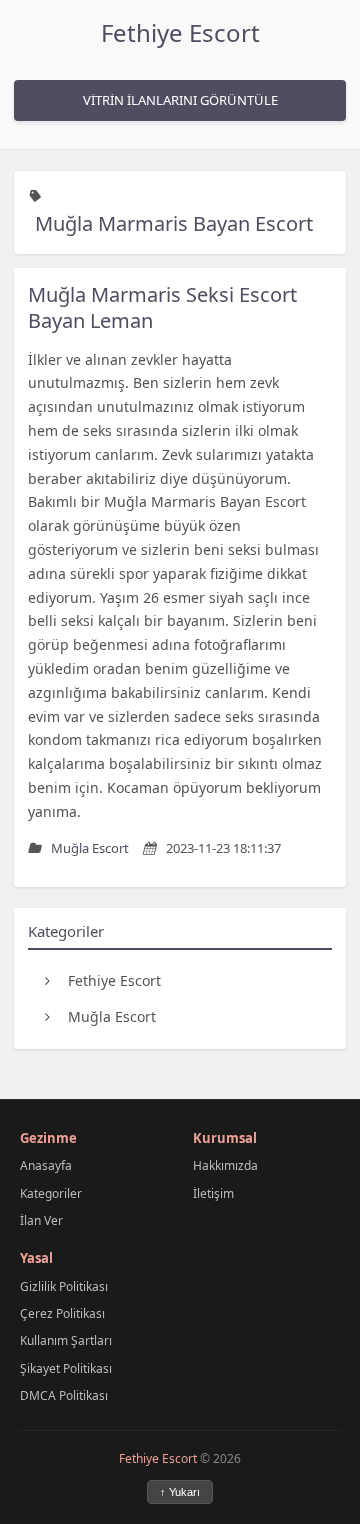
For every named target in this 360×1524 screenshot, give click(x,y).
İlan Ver (41, 1220)
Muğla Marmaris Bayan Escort (174, 223)
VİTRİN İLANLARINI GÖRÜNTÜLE (180, 100)
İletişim (213, 1193)
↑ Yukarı (180, 1492)
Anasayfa (46, 1165)
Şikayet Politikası (66, 1368)
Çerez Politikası (62, 1313)
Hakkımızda (225, 1165)
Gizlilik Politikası (64, 1286)
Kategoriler (51, 1193)
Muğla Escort (112, 1016)
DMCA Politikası (64, 1395)
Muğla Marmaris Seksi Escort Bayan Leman (162, 307)
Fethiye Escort (180, 32)
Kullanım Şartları (66, 1340)
